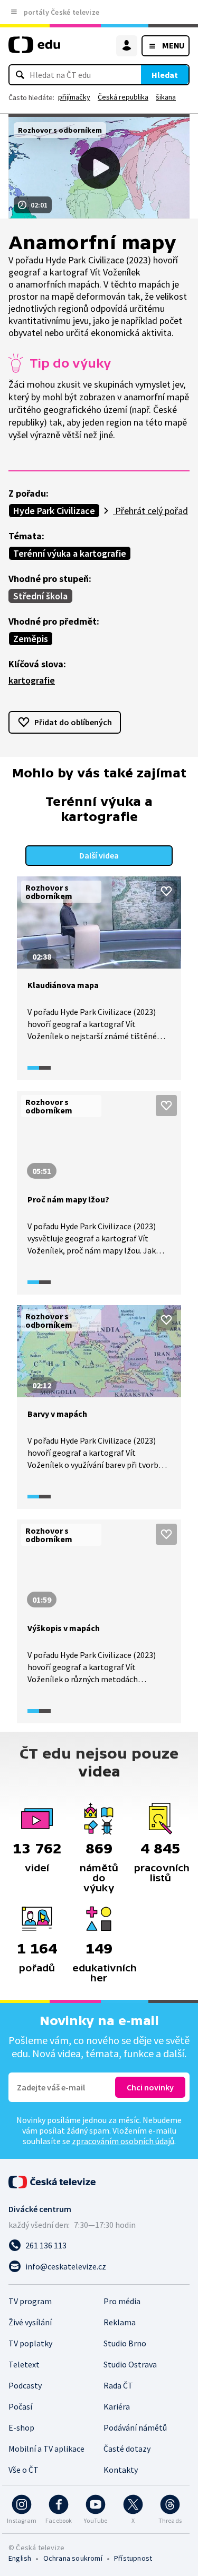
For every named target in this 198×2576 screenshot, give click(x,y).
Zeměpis (31, 639)
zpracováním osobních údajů (123, 2141)
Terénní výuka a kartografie (70, 553)
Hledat (165, 75)
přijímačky (74, 97)
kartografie (32, 680)
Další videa (99, 855)
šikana (166, 97)
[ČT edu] (34, 49)
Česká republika (123, 97)
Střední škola (40, 596)
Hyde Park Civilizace (54, 511)
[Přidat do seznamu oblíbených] (166, 891)
